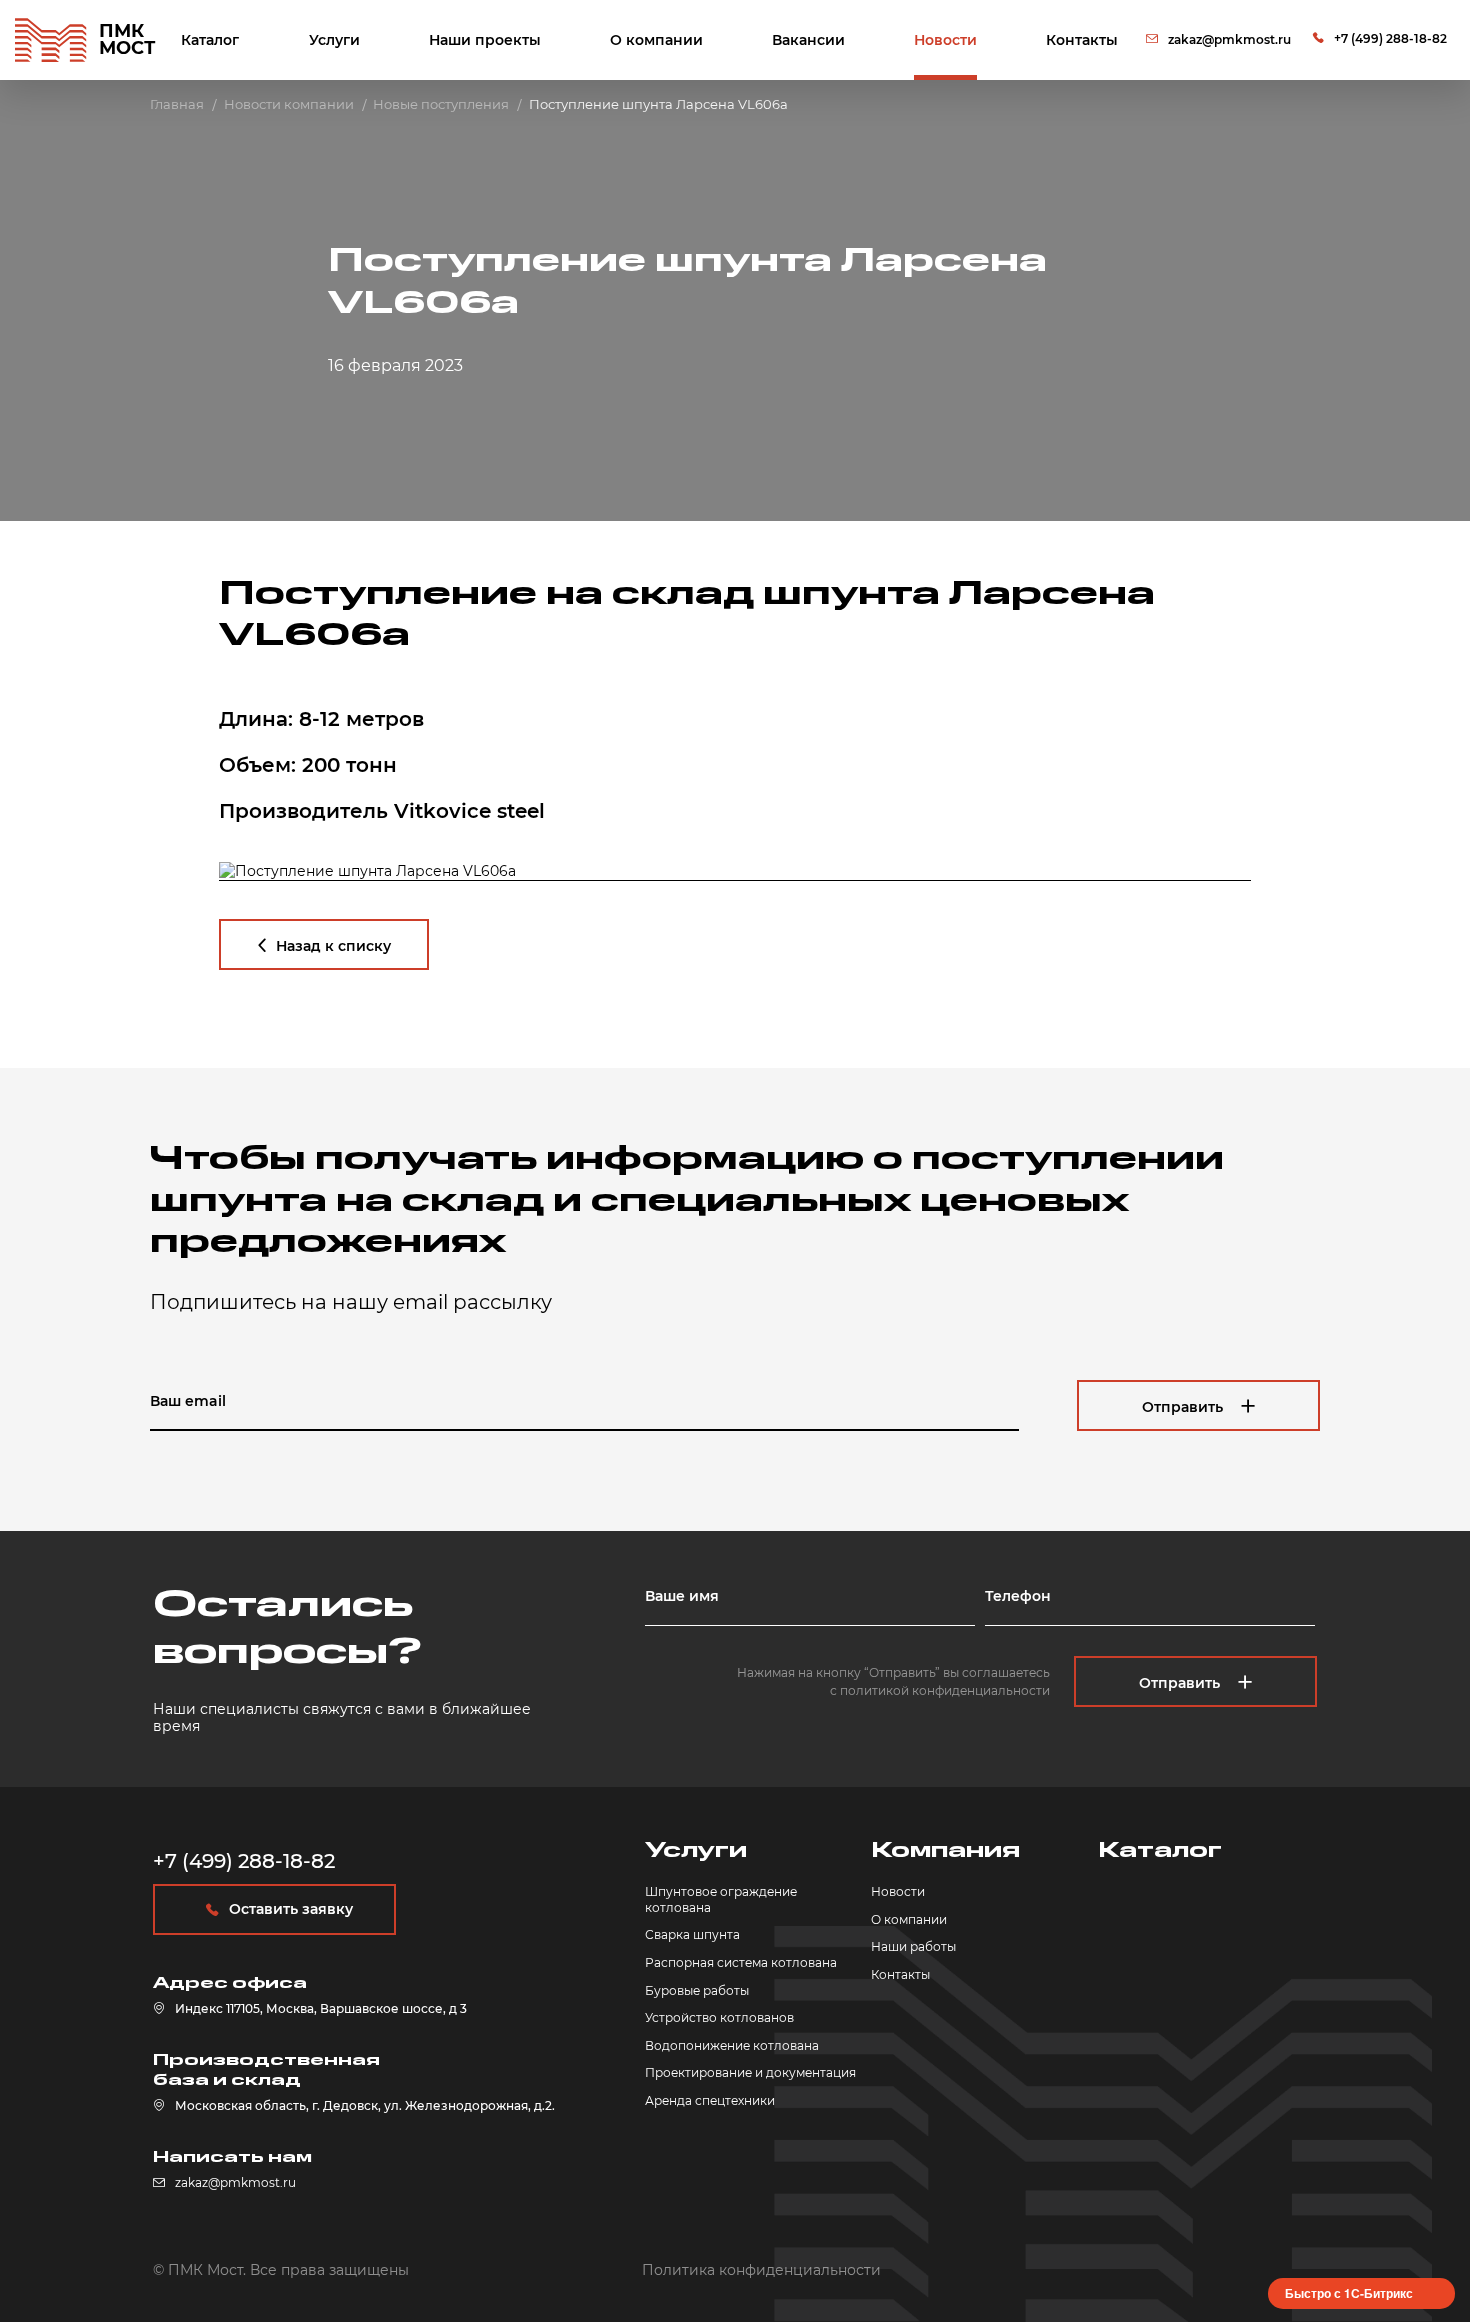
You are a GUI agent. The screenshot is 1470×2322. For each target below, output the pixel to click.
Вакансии (808, 40)
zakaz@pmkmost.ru (1229, 39)
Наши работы (913, 1946)
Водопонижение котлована (732, 2045)
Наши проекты (485, 40)
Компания (945, 1850)
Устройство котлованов (719, 2017)
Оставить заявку (291, 1909)
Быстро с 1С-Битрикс (1349, 2293)
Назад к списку (333, 946)
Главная (177, 104)
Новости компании (289, 104)
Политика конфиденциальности (761, 2270)
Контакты (1082, 40)
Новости (945, 40)
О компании (656, 40)
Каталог (210, 40)
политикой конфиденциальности (945, 1690)
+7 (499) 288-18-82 (1390, 38)
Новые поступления (441, 104)
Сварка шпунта (692, 1934)
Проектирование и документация (750, 2072)
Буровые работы (697, 1990)
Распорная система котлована (741, 1962)
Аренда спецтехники (710, 2100)
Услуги (334, 40)
